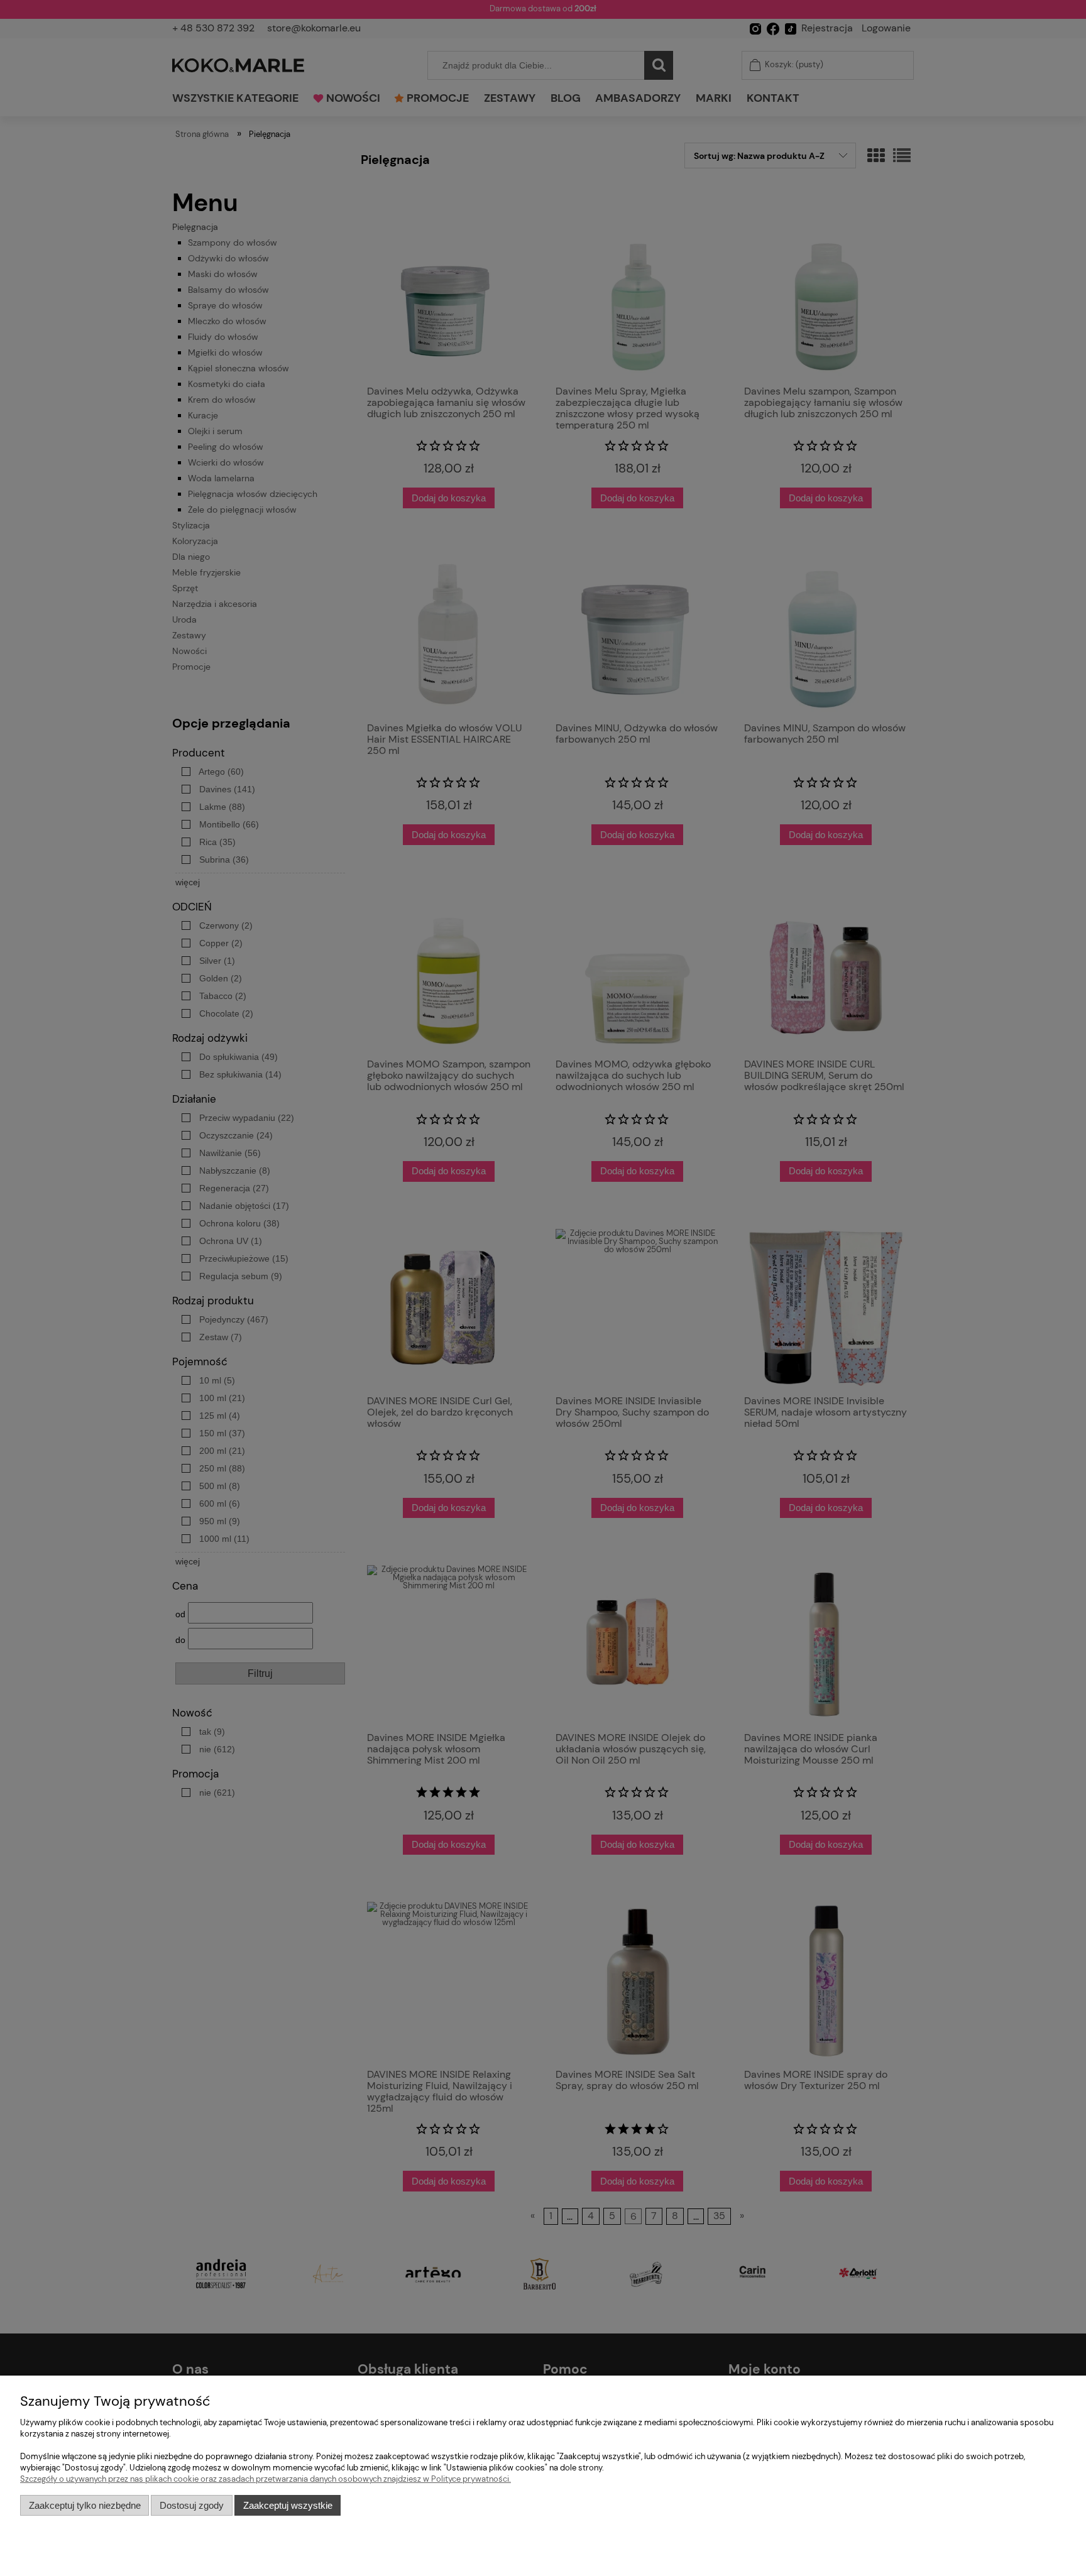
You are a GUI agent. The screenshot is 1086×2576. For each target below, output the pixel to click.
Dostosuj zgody (192, 2505)
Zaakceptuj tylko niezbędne (85, 2505)
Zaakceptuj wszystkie (288, 2505)
